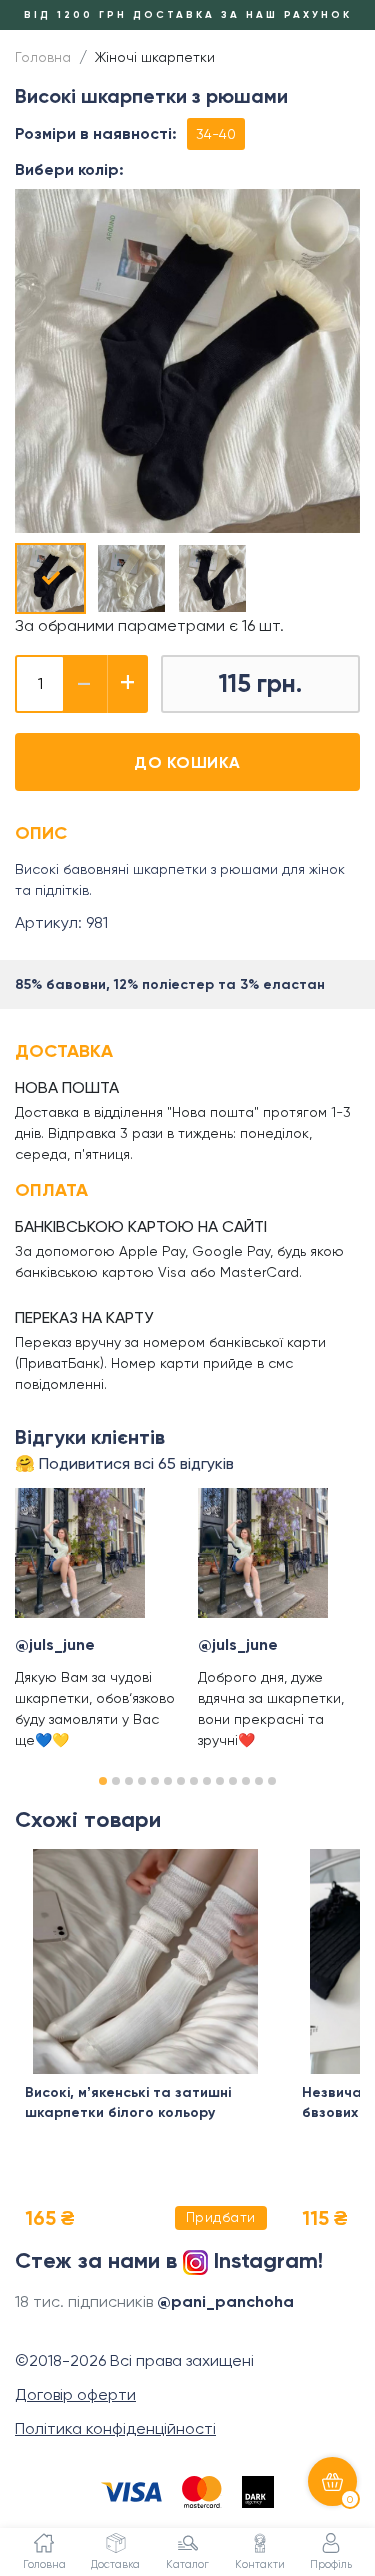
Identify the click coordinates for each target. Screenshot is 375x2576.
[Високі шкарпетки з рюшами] (50, 578)
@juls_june (55, 1644)
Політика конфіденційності (115, 2428)
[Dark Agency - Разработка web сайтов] (258, 2492)
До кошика (187, 762)
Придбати (221, 2217)
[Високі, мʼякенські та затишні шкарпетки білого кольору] (146, 1961)
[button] (103, 1781)
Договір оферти (75, 2394)
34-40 (216, 134)
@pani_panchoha (225, 2301)
